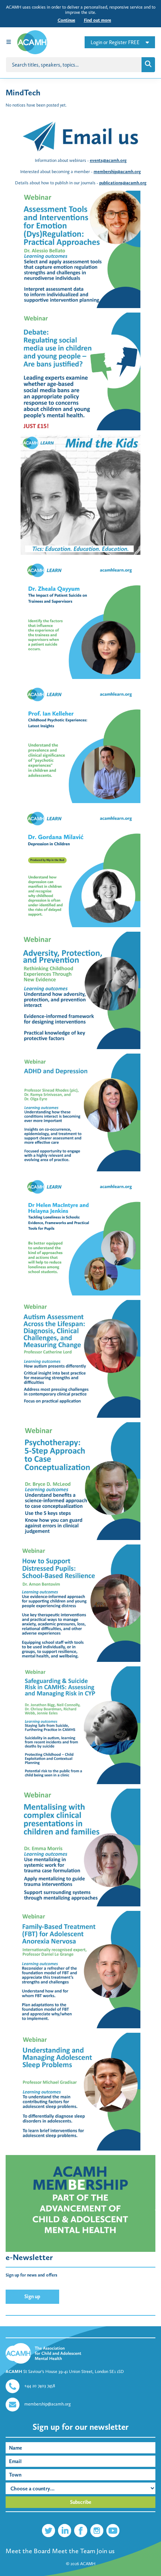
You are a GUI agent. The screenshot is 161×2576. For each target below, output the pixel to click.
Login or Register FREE (115, 42)
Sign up (32, 2297)
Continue (66, 20)
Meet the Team (74, 2551)
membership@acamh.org (48, 2404)
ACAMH (88, 2564)
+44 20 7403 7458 (40, 2386)
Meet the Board (28, 2551)
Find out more (98, 20)
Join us (106, 2551)
